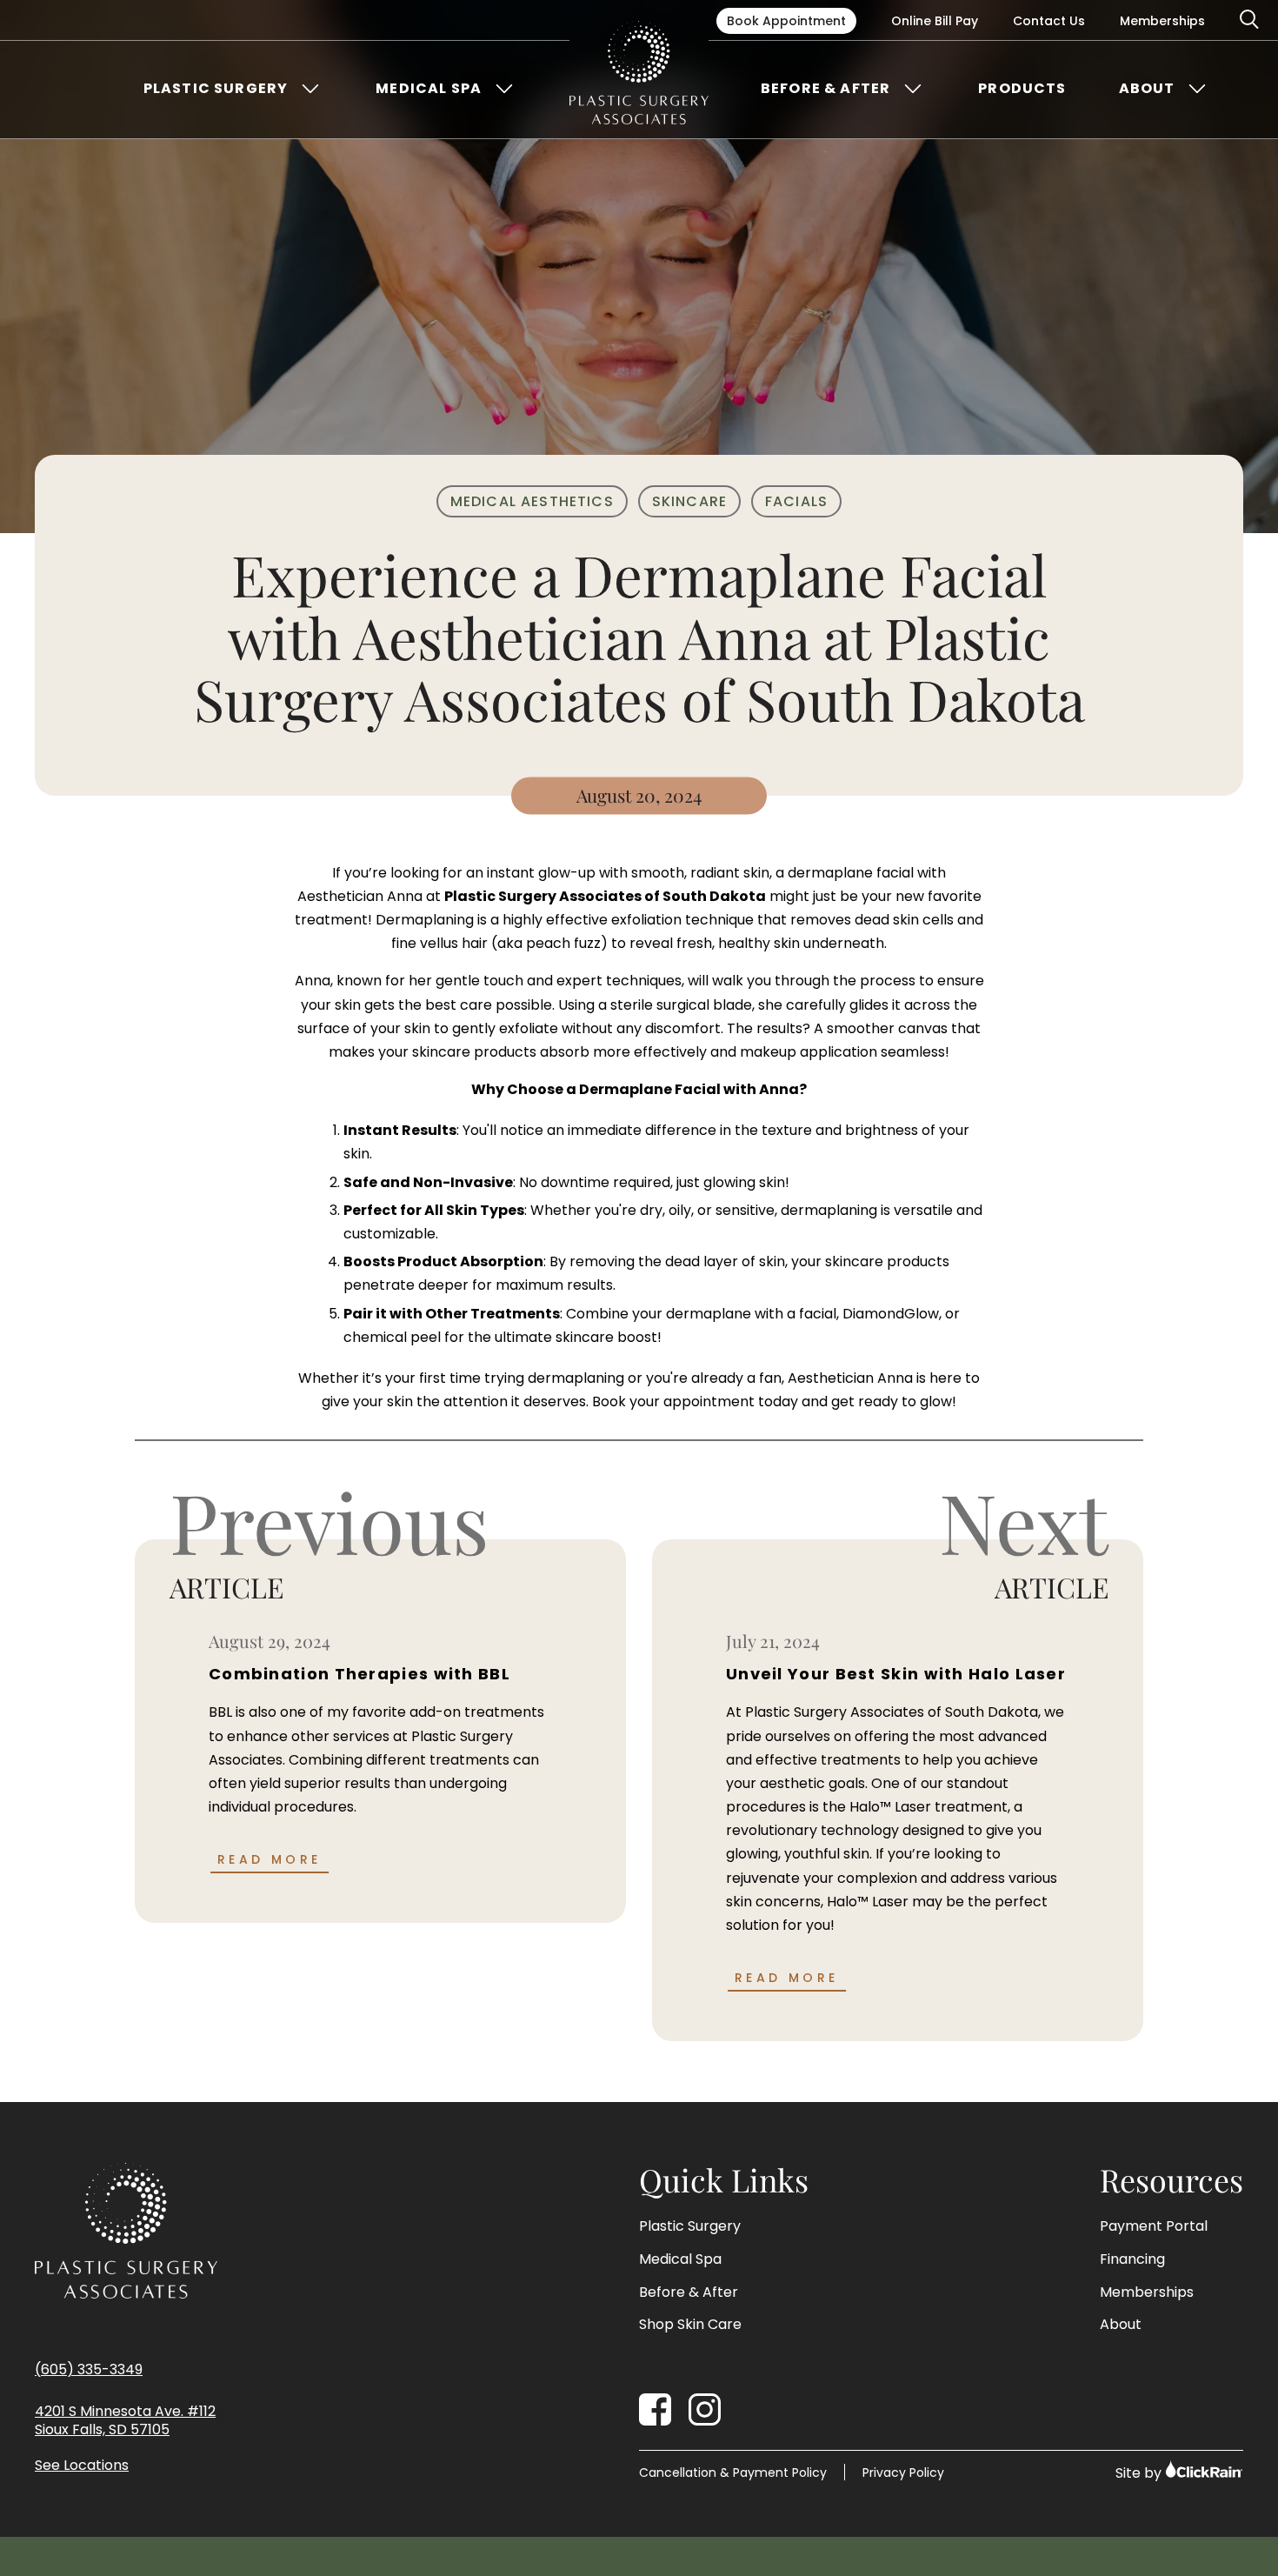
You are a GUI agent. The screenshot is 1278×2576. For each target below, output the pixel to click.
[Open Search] (1250, 20)
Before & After (825, 89)
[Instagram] (705, 2409)
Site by (1140, 2473)
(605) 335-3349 (89, 2369)
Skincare (689, 501)
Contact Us (1049, 21)
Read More (270, 1859)
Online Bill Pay (935, 21)
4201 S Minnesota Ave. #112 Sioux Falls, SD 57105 (125, 2421)
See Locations (82, 2466)
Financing (1132, 2259)
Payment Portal (1154, 2226)
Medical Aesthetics (532, 501)
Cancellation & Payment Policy (733, 2473)
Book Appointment (786, 21)
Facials (796, 501)
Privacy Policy (903, 2473)
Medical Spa (429, 89)
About (1147, 89)
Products (1022, 89)
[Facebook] (655, 2409)
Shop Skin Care (690, 2325)
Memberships (1162, 21)
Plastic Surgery (216, 89)
